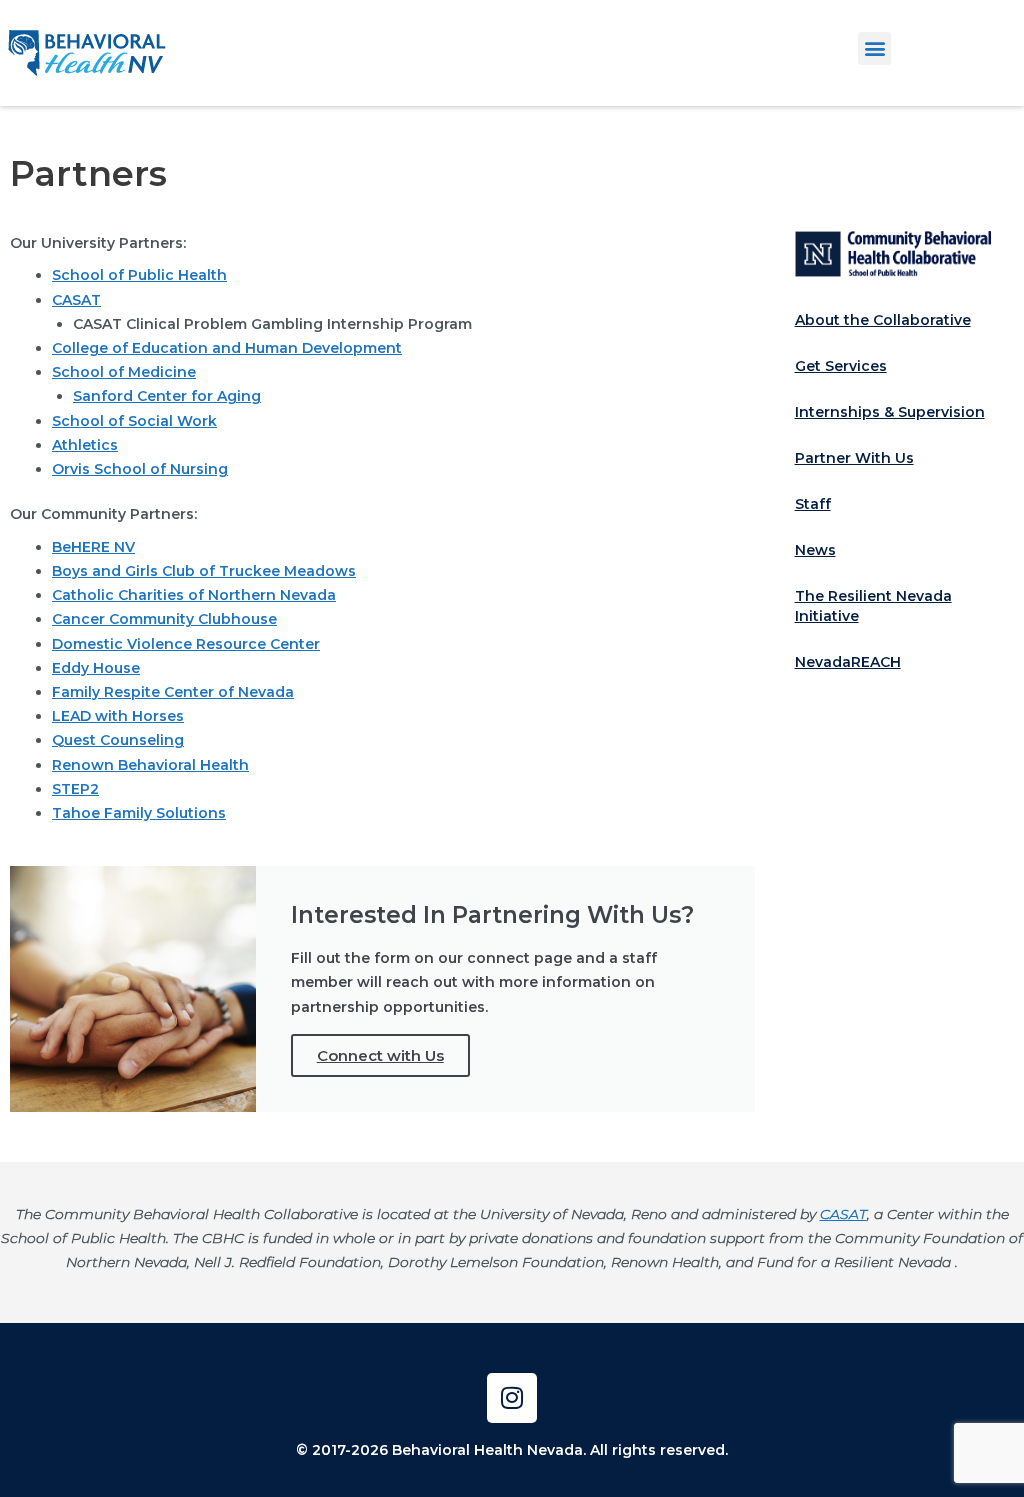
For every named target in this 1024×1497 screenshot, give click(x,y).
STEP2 (75, 789)
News (815, 550)
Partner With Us (854, 458)
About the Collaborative (883, 320)
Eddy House (96, 668)
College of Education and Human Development (227, 348)
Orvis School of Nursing (140, 469)
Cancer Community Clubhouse (164, 619)
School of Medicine (124, 372)
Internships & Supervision (890, 412)
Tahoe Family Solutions (139, 813)
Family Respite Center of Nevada (173, 692)
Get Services (841, 366)
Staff (813, 504)
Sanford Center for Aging (167, 396)
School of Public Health (139, 275)
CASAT (76, 300)
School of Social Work (134, 421)
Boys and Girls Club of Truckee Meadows (204, 571)
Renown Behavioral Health (150, 765)
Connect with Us (380, 1055)
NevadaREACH (848, 662)
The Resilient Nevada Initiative (873, 606)
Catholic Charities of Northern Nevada (194, 595)
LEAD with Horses (118, 716)
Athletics (85, 445)
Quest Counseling (118, 740)
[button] (874, 48)
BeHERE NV (93, 547)
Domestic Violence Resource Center (186, 644)
